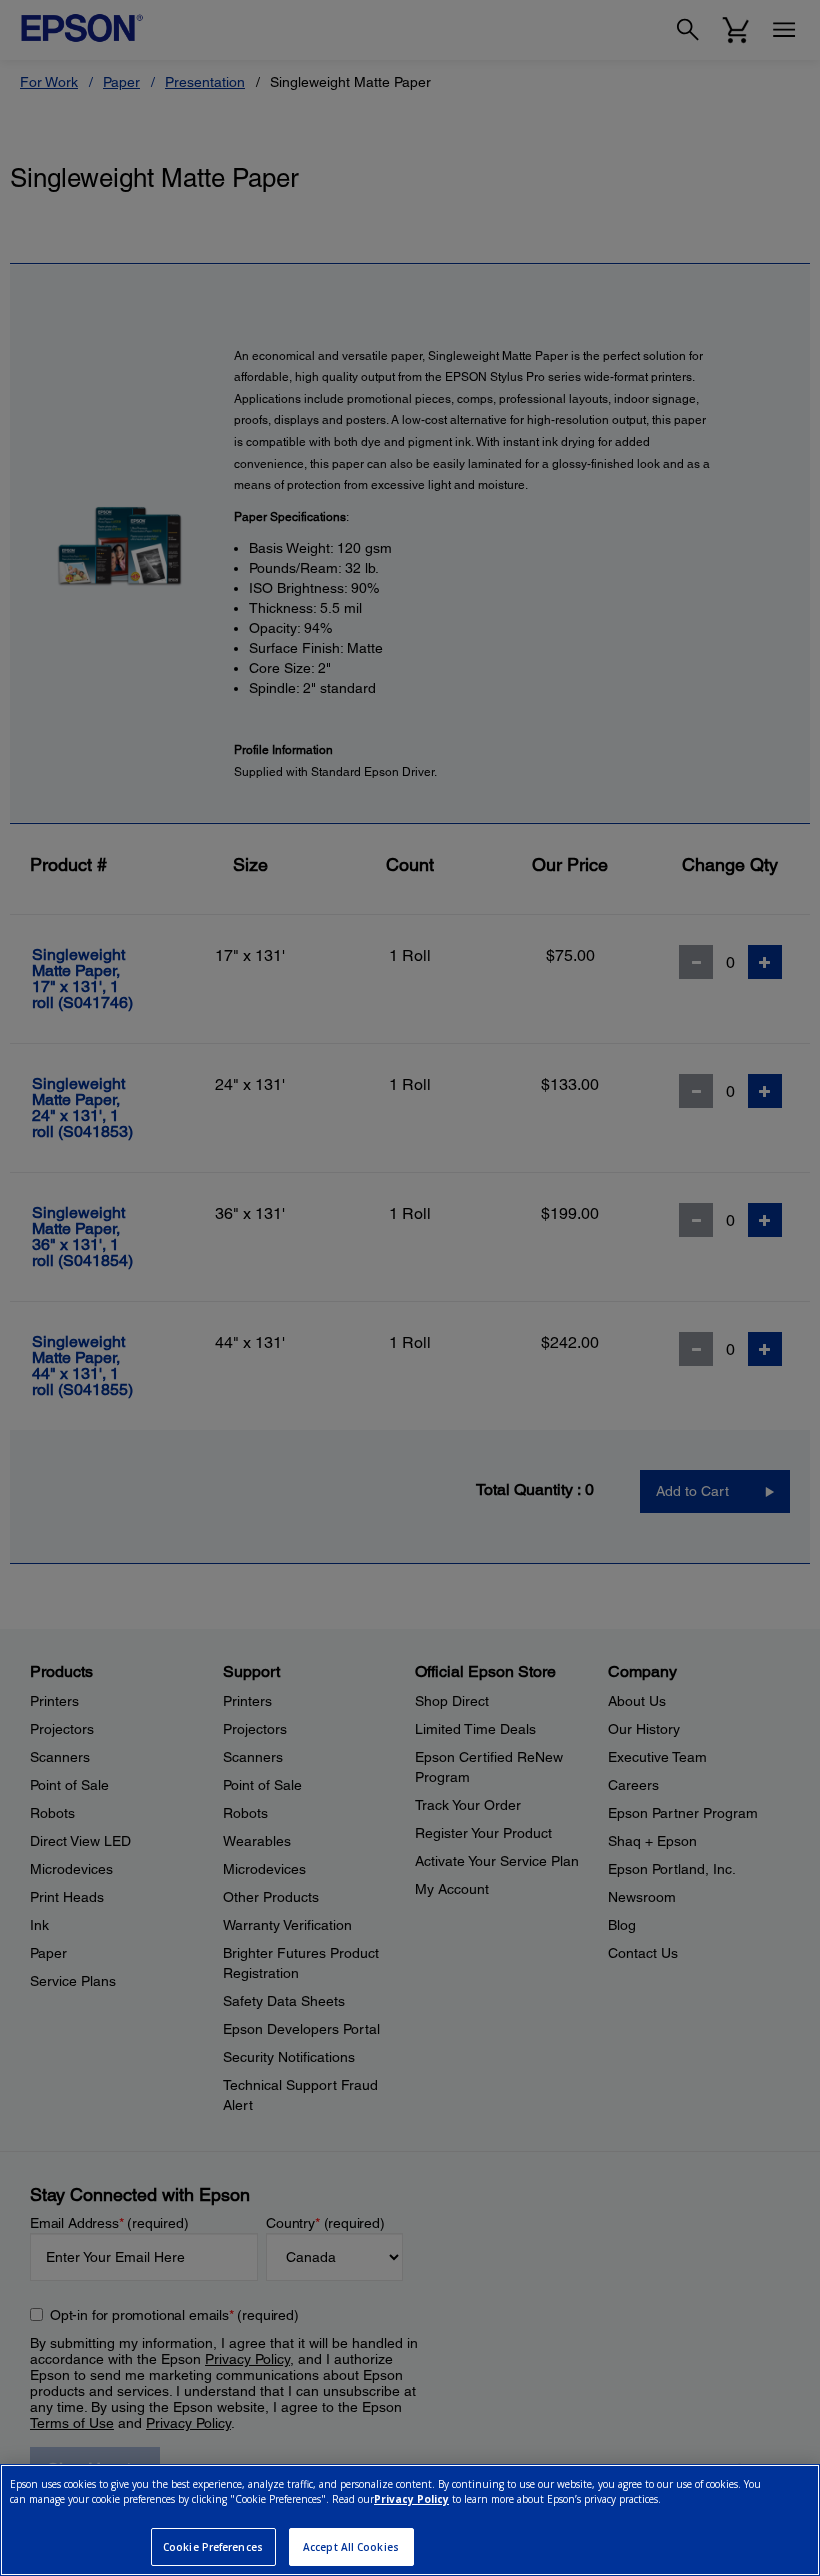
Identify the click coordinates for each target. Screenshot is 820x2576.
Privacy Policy (411, 2499)
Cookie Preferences (213, 2547)
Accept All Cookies (351, 2547)
